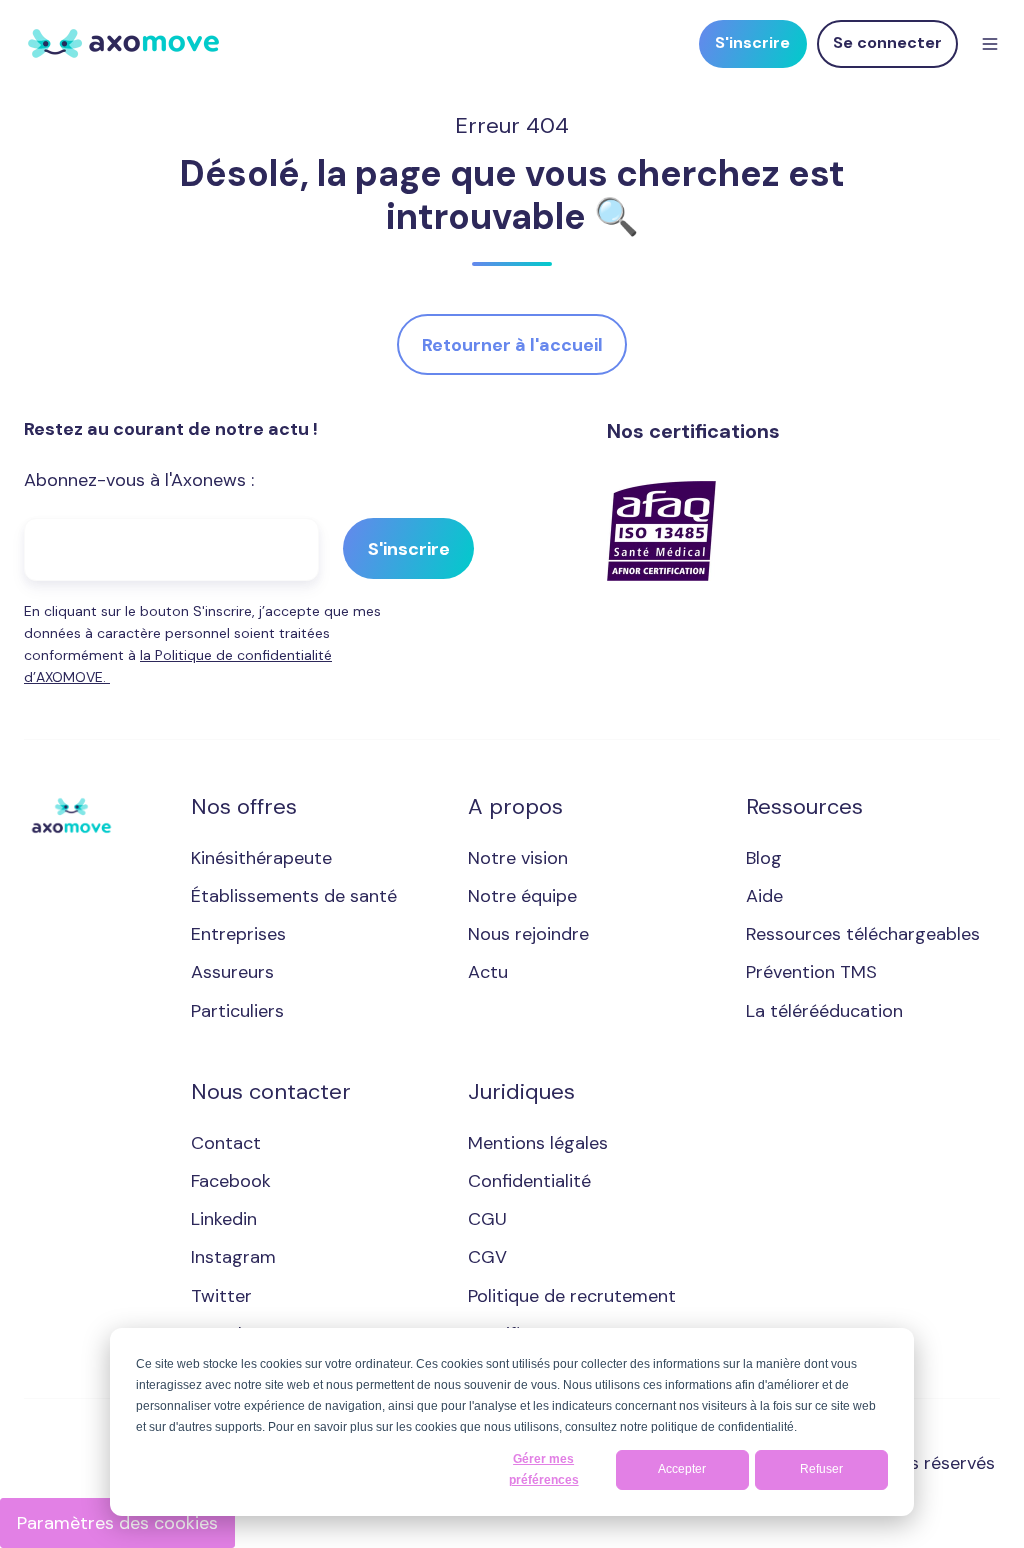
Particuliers (237, 1011)
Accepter (682, 1469)
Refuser (821, 1469)
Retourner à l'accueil (512, 345)
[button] (990, 44)
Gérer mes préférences (544, 1469)
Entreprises (238, 934)
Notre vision (518, 858)
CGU (487, 1219)
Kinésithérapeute (261, 858)
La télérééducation (824, 1011)
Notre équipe (522, 896)
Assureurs (232, 972)
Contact (226, 1143)
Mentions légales (538, 1143)
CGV (487, 1257)
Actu (488, 972)
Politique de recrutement (572, 1296)
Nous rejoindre (528, 934)
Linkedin (224, 1219)
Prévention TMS (811, 972)
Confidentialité (529, 1181)
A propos (515, 806)
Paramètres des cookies (117, 1523)
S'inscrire (752, 42)
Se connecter (887, 42)
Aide (764, 896)
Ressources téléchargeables (863, 934)
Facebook (231, 1181)
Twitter (221, 1296)
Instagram (233, 1257)
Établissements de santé (294, 896)
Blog (764, 858)
